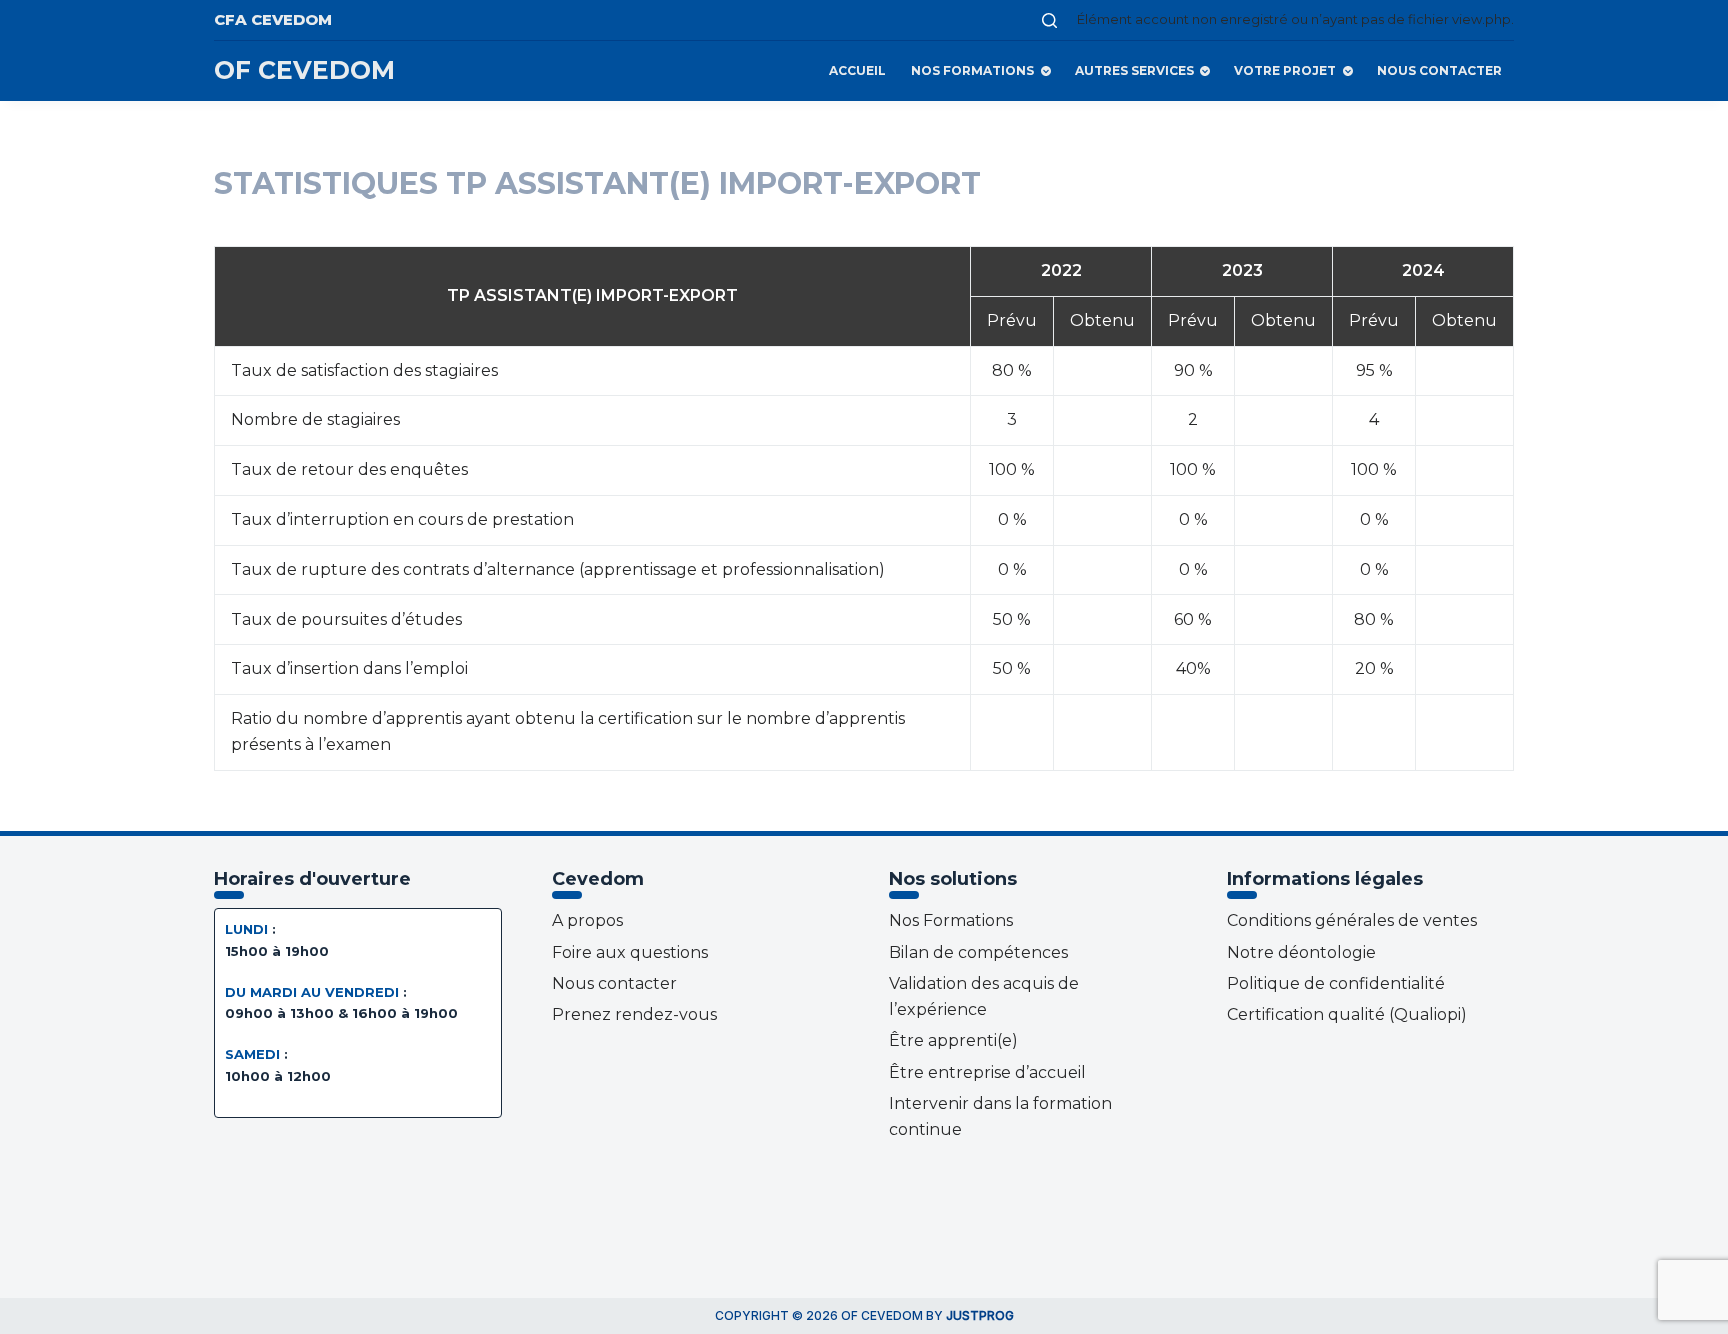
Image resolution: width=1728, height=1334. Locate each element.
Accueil (857, 70)
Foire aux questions (630, 952)
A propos (587, 920)
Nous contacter (1439, 70)
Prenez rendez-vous (634, 1014)
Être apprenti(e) (953, 1040)
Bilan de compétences (978, 952)
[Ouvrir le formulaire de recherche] (1049, 20)
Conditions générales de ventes (1352, 920)
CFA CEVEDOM (273, 19)
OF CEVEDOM (304, 70)
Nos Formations (972, 70)
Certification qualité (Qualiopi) (1347, 1014)
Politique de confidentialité (1336, 983)
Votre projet (1285, 70)
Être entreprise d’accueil (987, 1072)
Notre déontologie (1301, 952)
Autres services (1134, 70)
